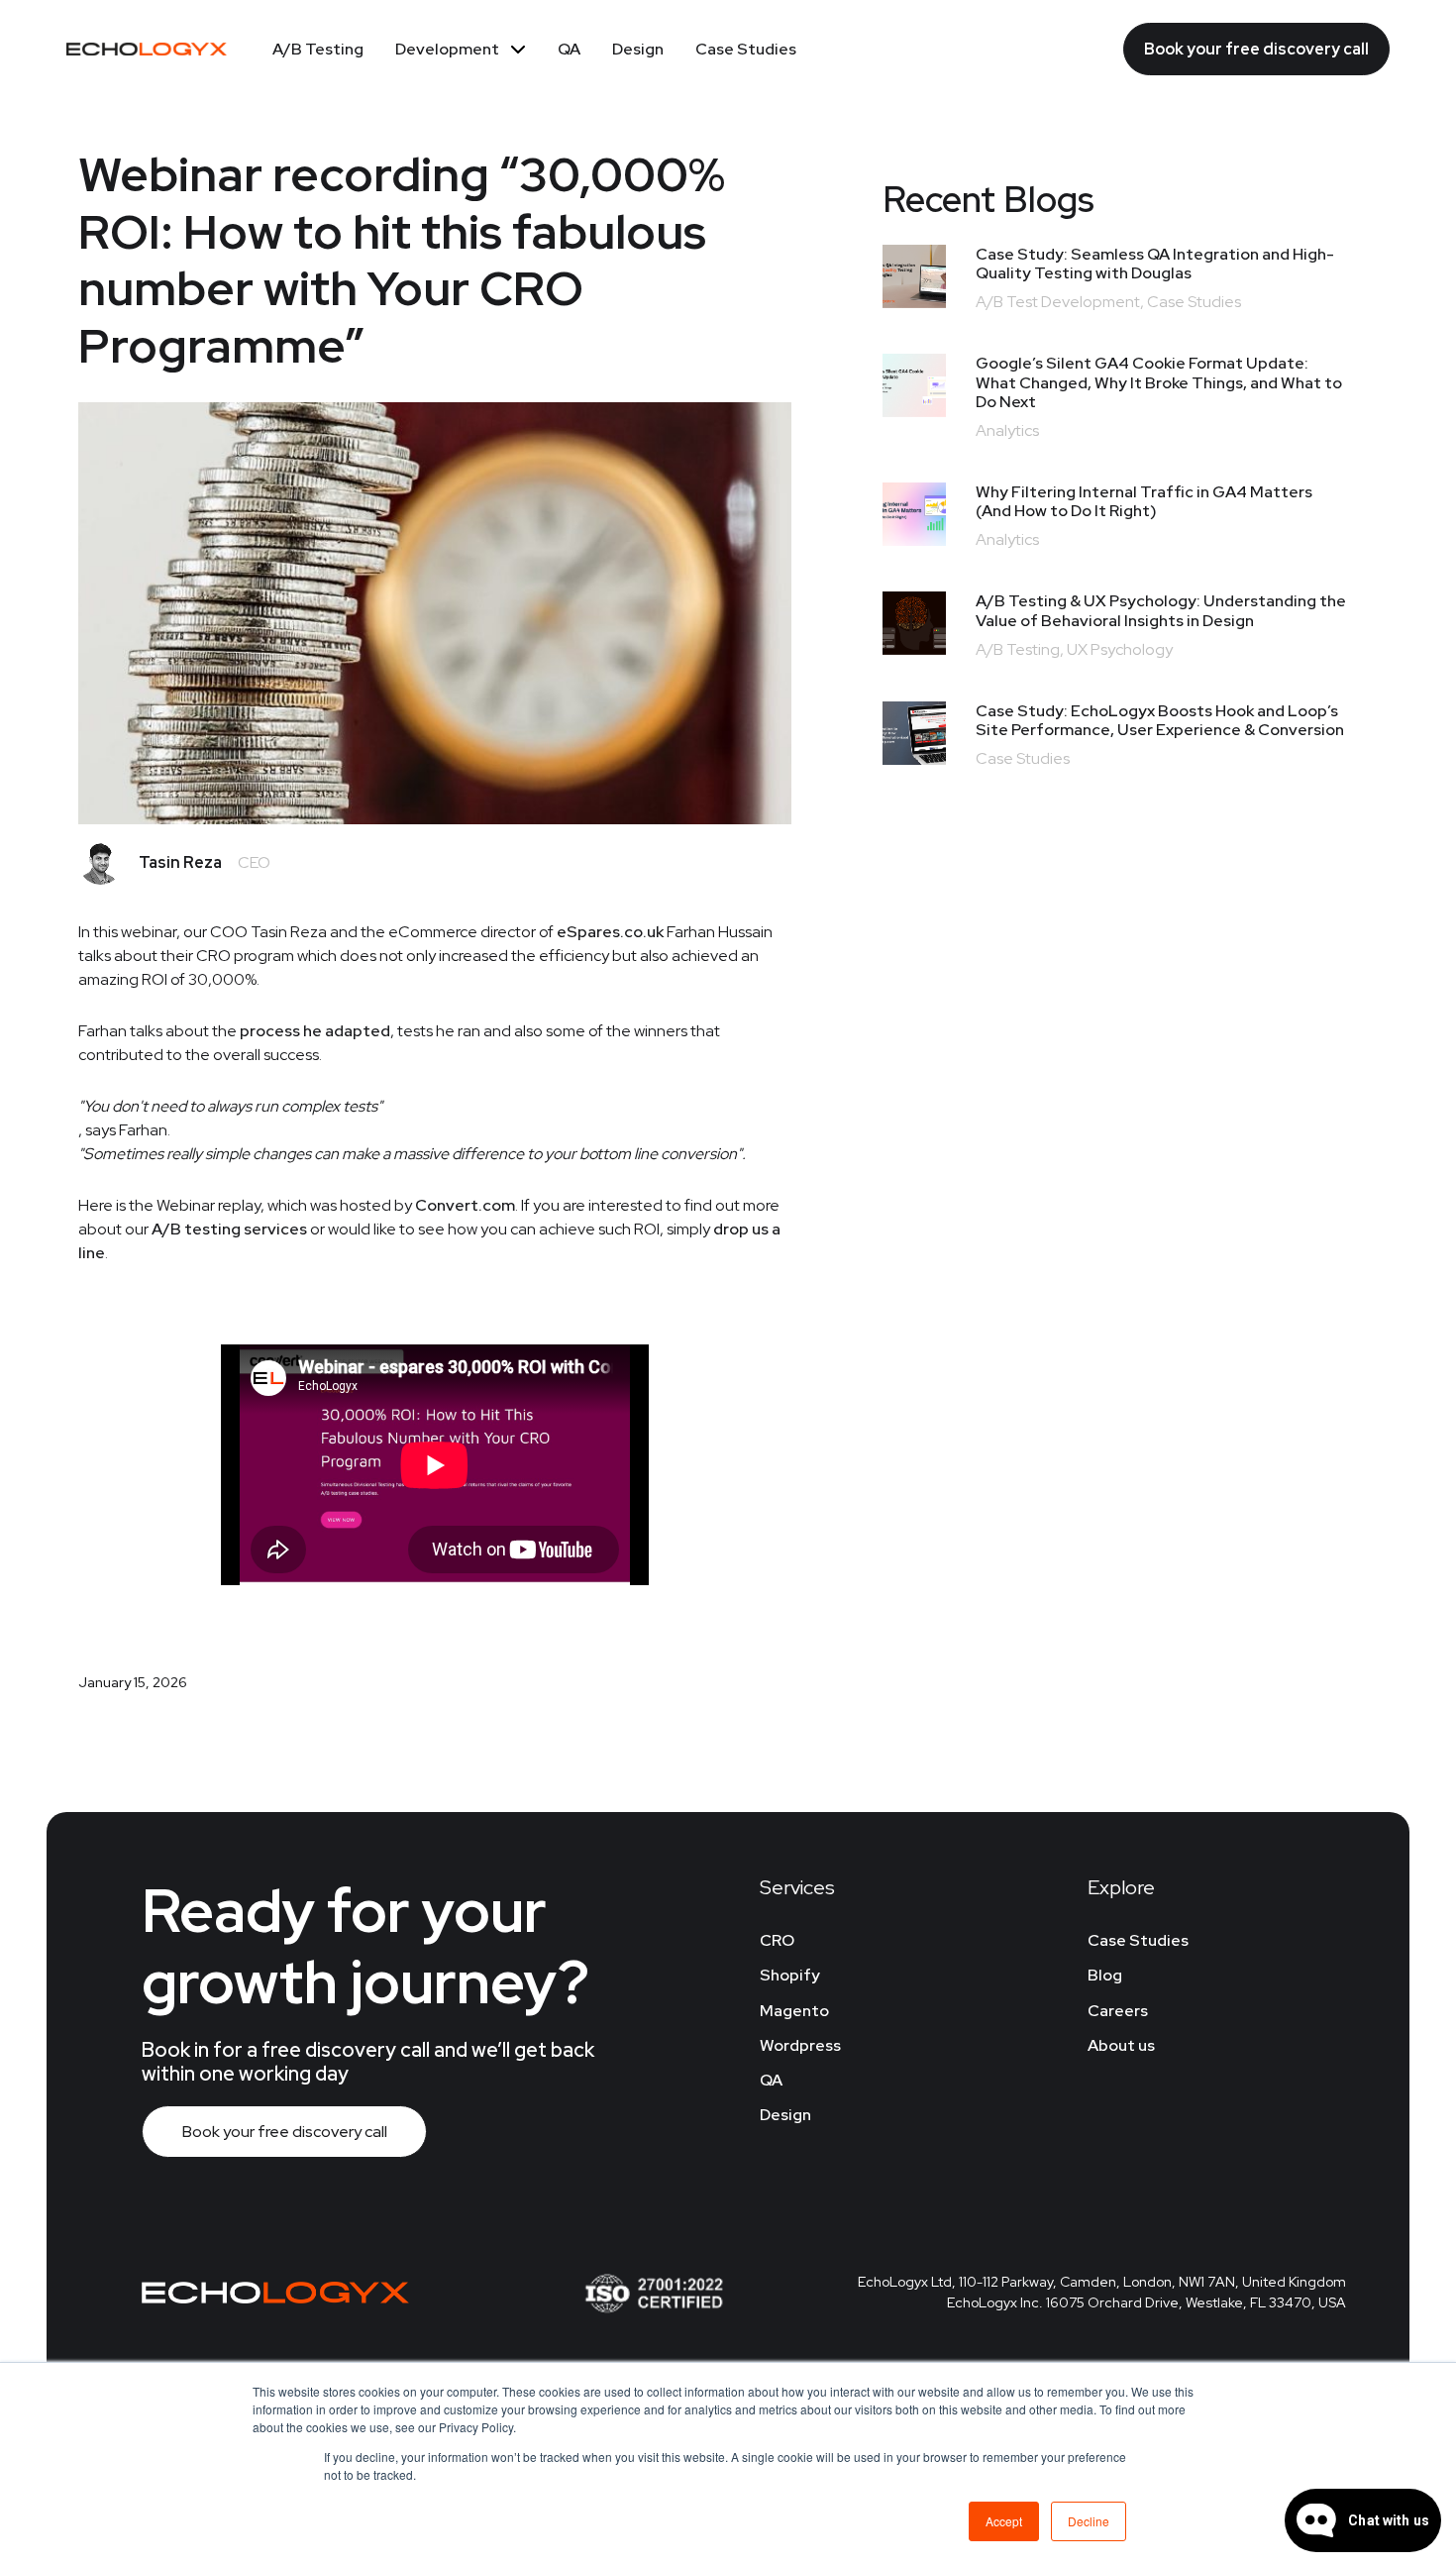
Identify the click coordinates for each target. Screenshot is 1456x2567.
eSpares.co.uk (610, 932)
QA (569, 49)
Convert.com (465, 1205)
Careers (1118, 2011)
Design (638, 49)
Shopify (790, 1975)
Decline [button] (1089, 2521)
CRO (777, 1940)
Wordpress (800, 2045)
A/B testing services (229, 1229)
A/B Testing (318, 49)
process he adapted (315, 1031)
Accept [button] (1004, 2521)
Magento (794, 2011)
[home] (147, 48)
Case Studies (746, 49)
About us (1121, 2045)
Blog (1105, 1975)
